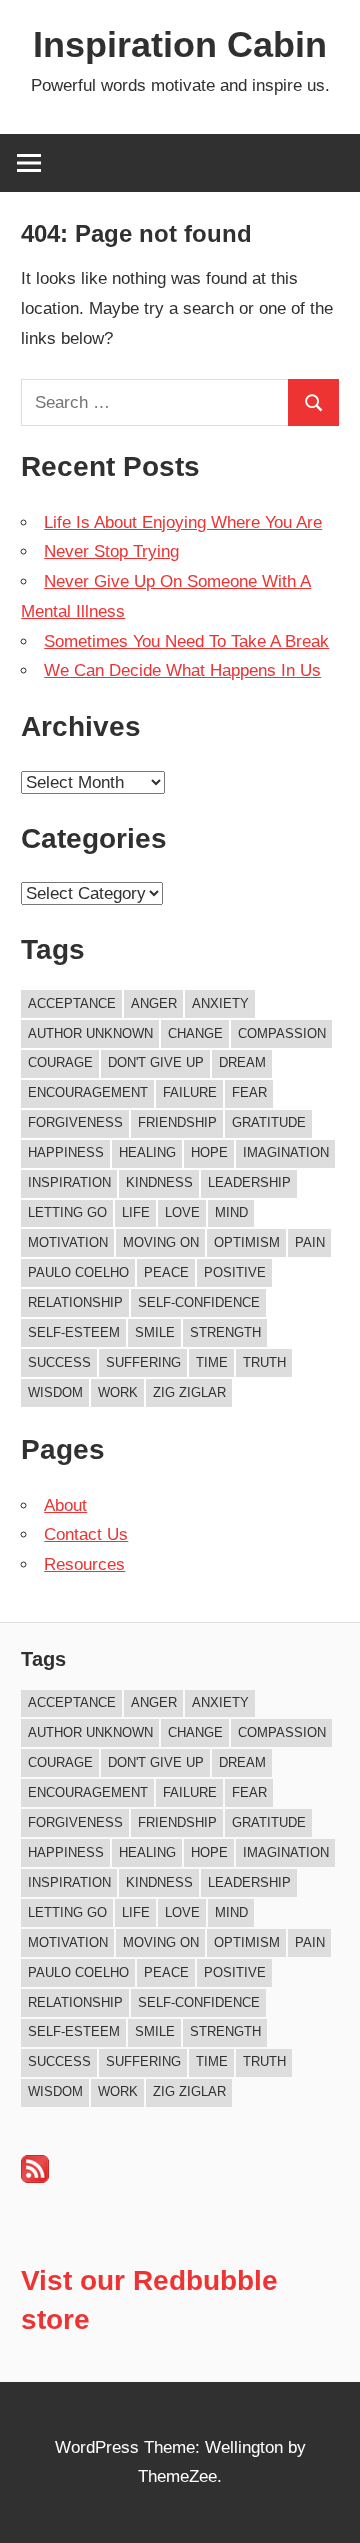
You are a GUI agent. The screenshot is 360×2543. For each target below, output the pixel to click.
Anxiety (220, 1003)
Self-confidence (199, 1302)
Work (118, 1392)
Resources (84, 1564)
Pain (310, 1242)
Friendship (177, 1122)
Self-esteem (74, 1332)
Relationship (75, 1302)
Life (136, 1212)
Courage (60, 1062)
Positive (235, 1272)
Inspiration (69, 1182)
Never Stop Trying (111, 551)
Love (182, 1212)
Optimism (247, 1242)
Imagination (286, 1152)
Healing (147, 1152)
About (65, 1505)
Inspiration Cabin (180, 44)
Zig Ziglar (189, 1392)
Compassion (282, 1033)
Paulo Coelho (78, 1272)
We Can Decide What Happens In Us (182, 670)
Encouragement (88, 1092)
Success (59, 1362)
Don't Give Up (156, 1062)
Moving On (161, 1242)
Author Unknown (90, 1033)
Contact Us (86, 1534)
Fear (249, 1092)
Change (195, 1033)
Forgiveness (75, 1122)
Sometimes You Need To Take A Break (186, 641)
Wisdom (55, 1392)
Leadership (249, 1182)
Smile (155, 1332)
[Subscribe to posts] (35, 2177)
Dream (242, 1062)
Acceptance (72, 1003)
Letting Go (67, 1212)
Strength (225, 1332)
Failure (190, 1092)
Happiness (66, 1152)
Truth (264, 1362)
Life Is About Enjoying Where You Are (183, 522)
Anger (154, 1003)
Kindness (159, 1182)
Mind (231, 1212)
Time (212, 1362)
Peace (166, 1272)
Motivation (68, 1242)
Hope (209, 1152)
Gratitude (269, 1122)
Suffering (143, 1362)
